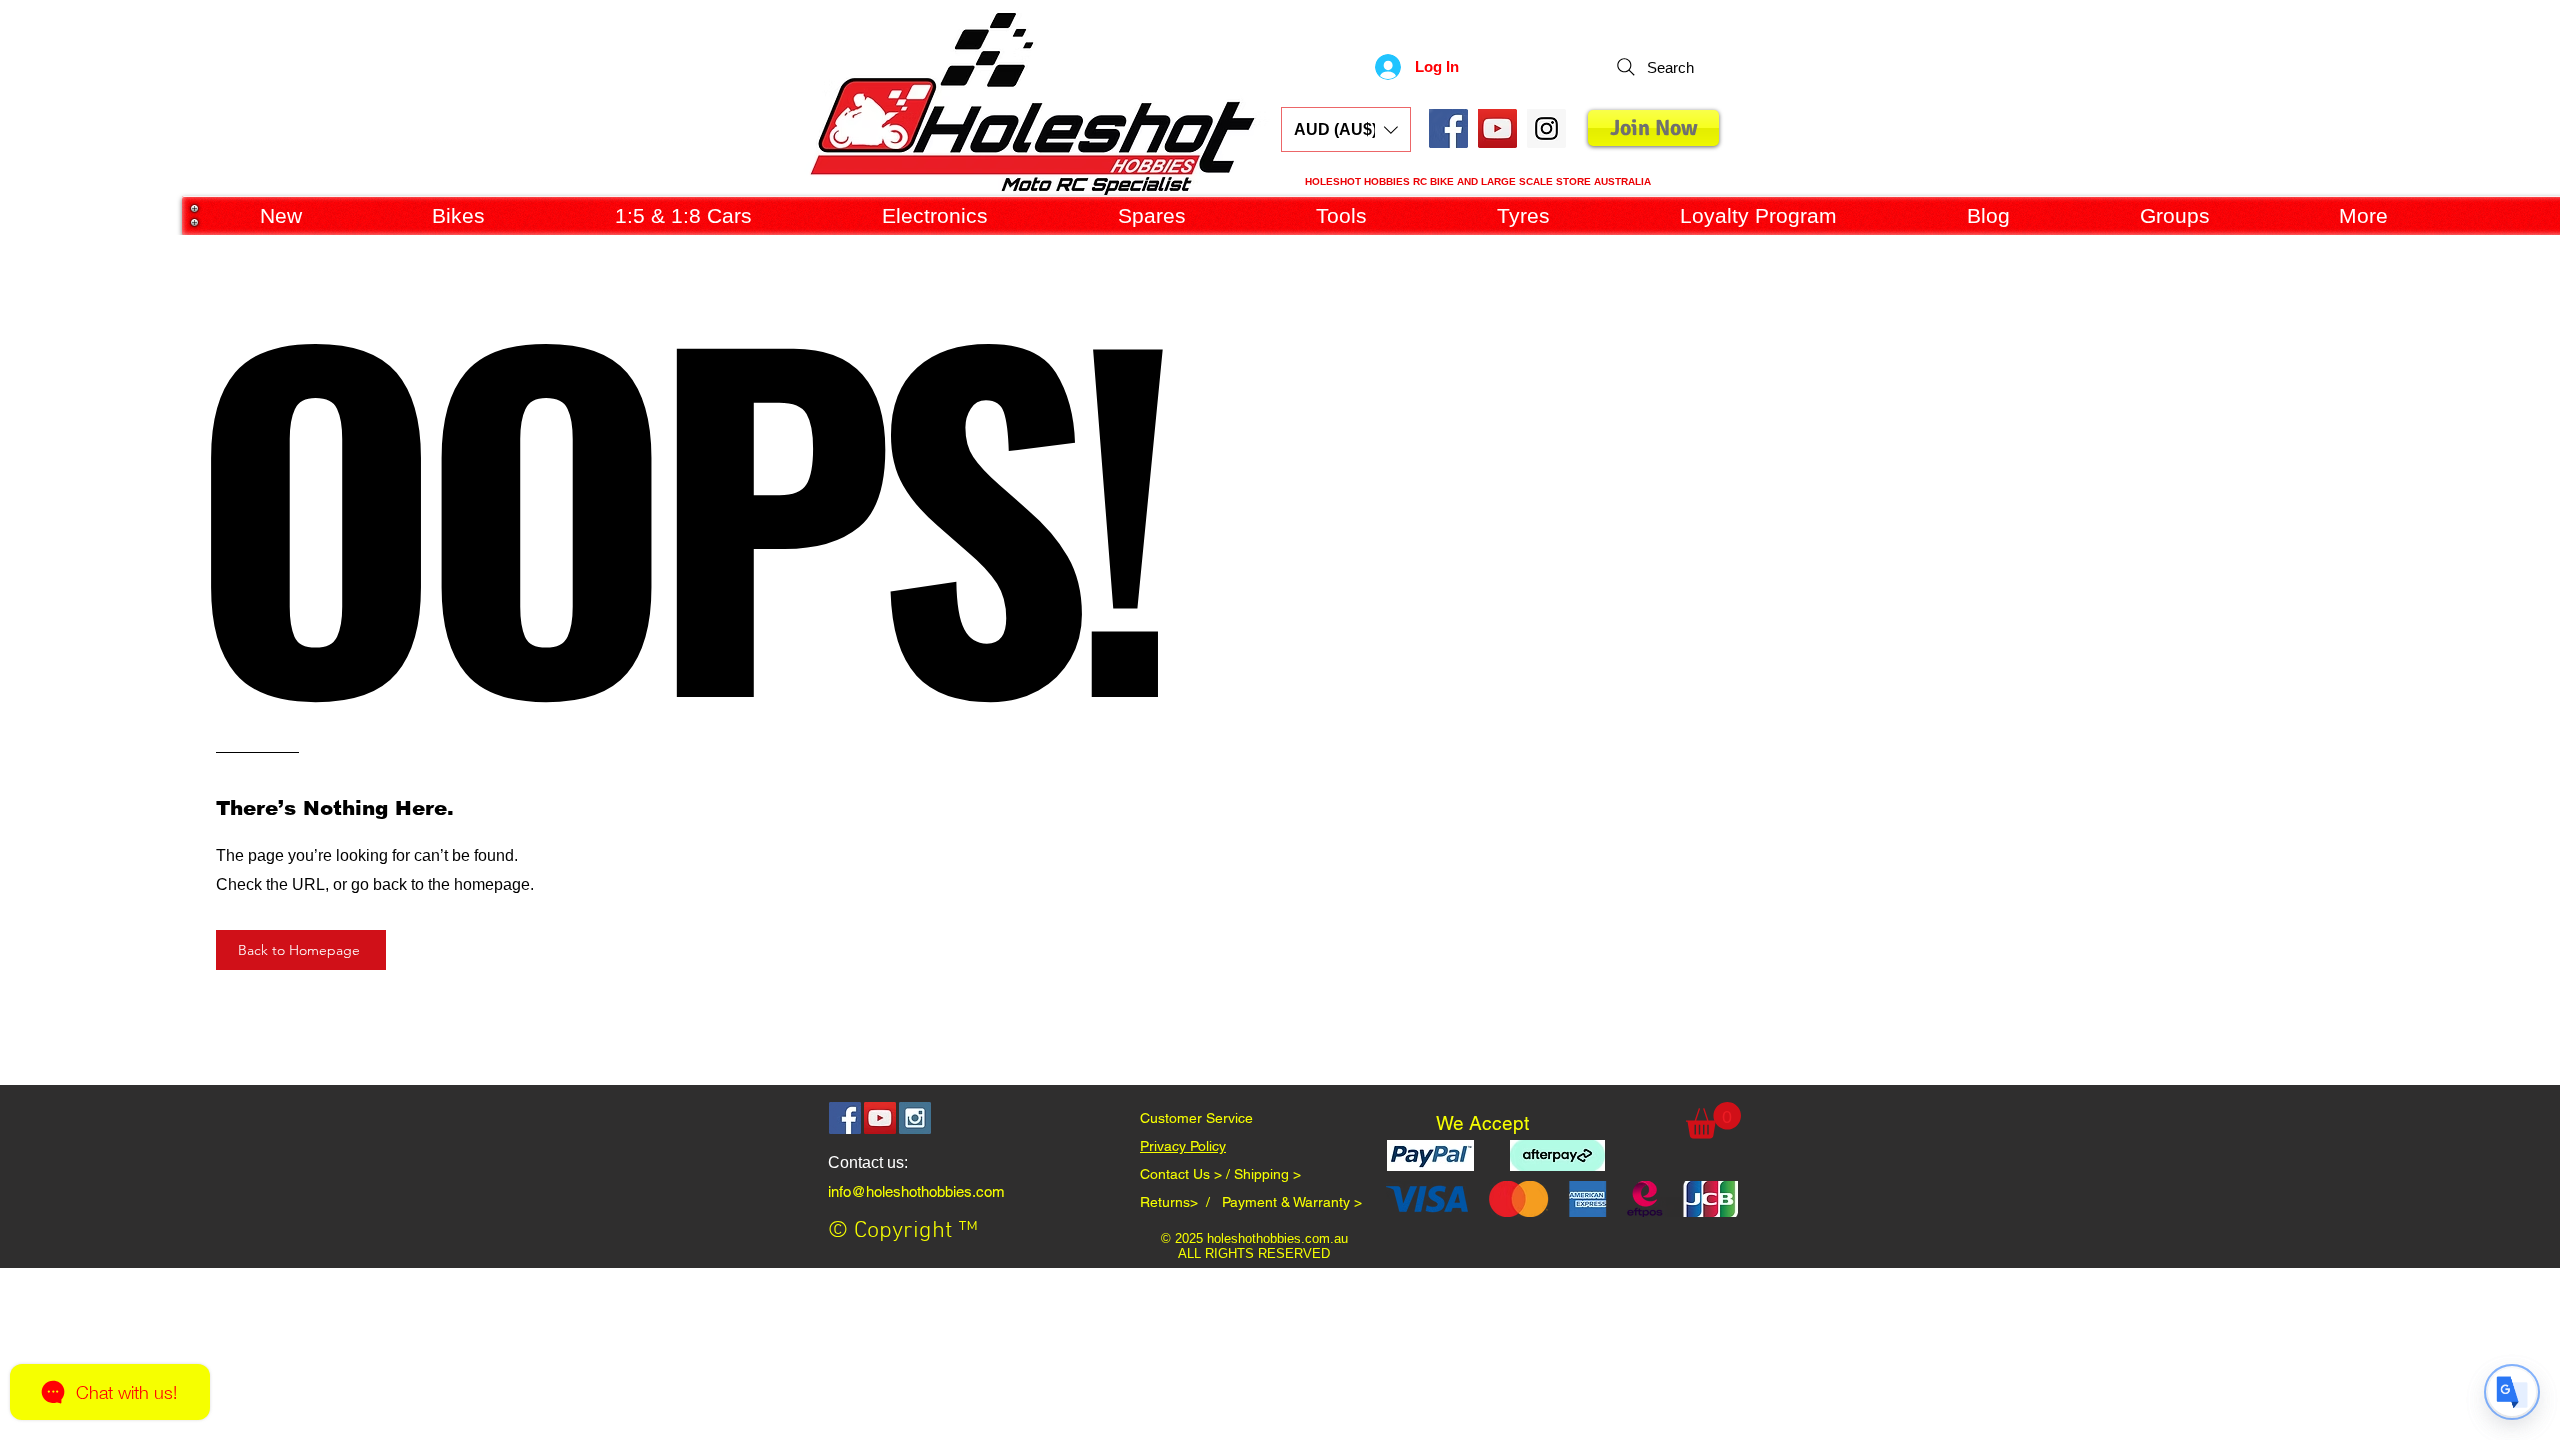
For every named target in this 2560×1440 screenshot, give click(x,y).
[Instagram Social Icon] (915, 1118)
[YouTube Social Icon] (1497, 128)
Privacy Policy (1183, 1146)
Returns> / (1181, 1202)
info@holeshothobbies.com (916, 1191)
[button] (1346, 129)
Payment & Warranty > (1292, 1202)
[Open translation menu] (2512, 1392)
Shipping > (1267, 1174)
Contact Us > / (1187, 1174)
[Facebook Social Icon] (1448, 128)
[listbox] (1346, 129)
